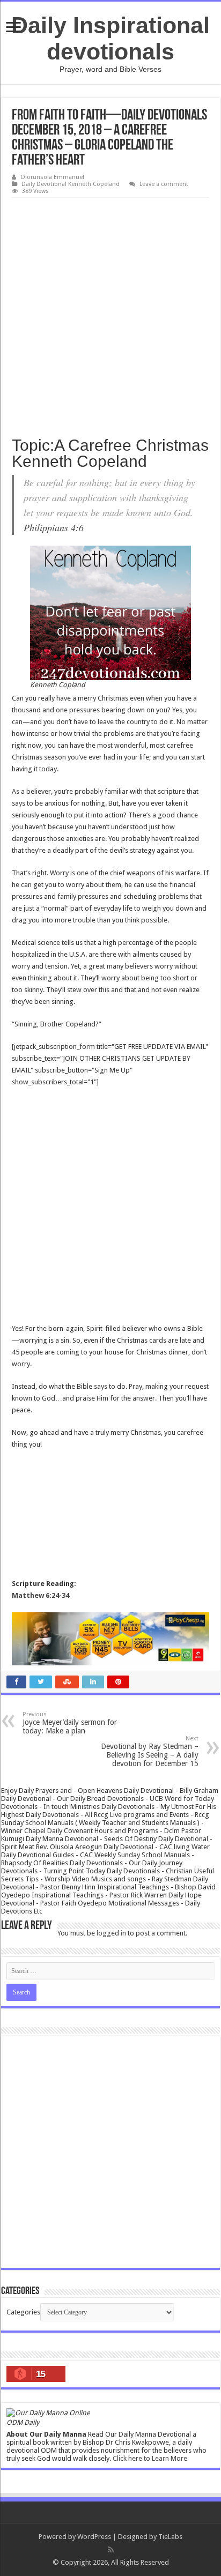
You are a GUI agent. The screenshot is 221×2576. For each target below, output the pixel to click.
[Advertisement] (110, 314)
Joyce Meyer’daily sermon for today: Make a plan (70, 1723)
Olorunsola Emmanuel (52, 177)
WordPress (94, 2537)
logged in (111, 1933)
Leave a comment (164, 184)
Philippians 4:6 (54, 527)
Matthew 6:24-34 (40, 1595)
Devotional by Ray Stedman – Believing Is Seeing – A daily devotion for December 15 (150, 1751)
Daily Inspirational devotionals (110, 38)
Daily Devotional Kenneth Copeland (71, 184)
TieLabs (170, 2537)
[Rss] (111, 2550)
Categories (23, 2312)
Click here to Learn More (150, 2458)
